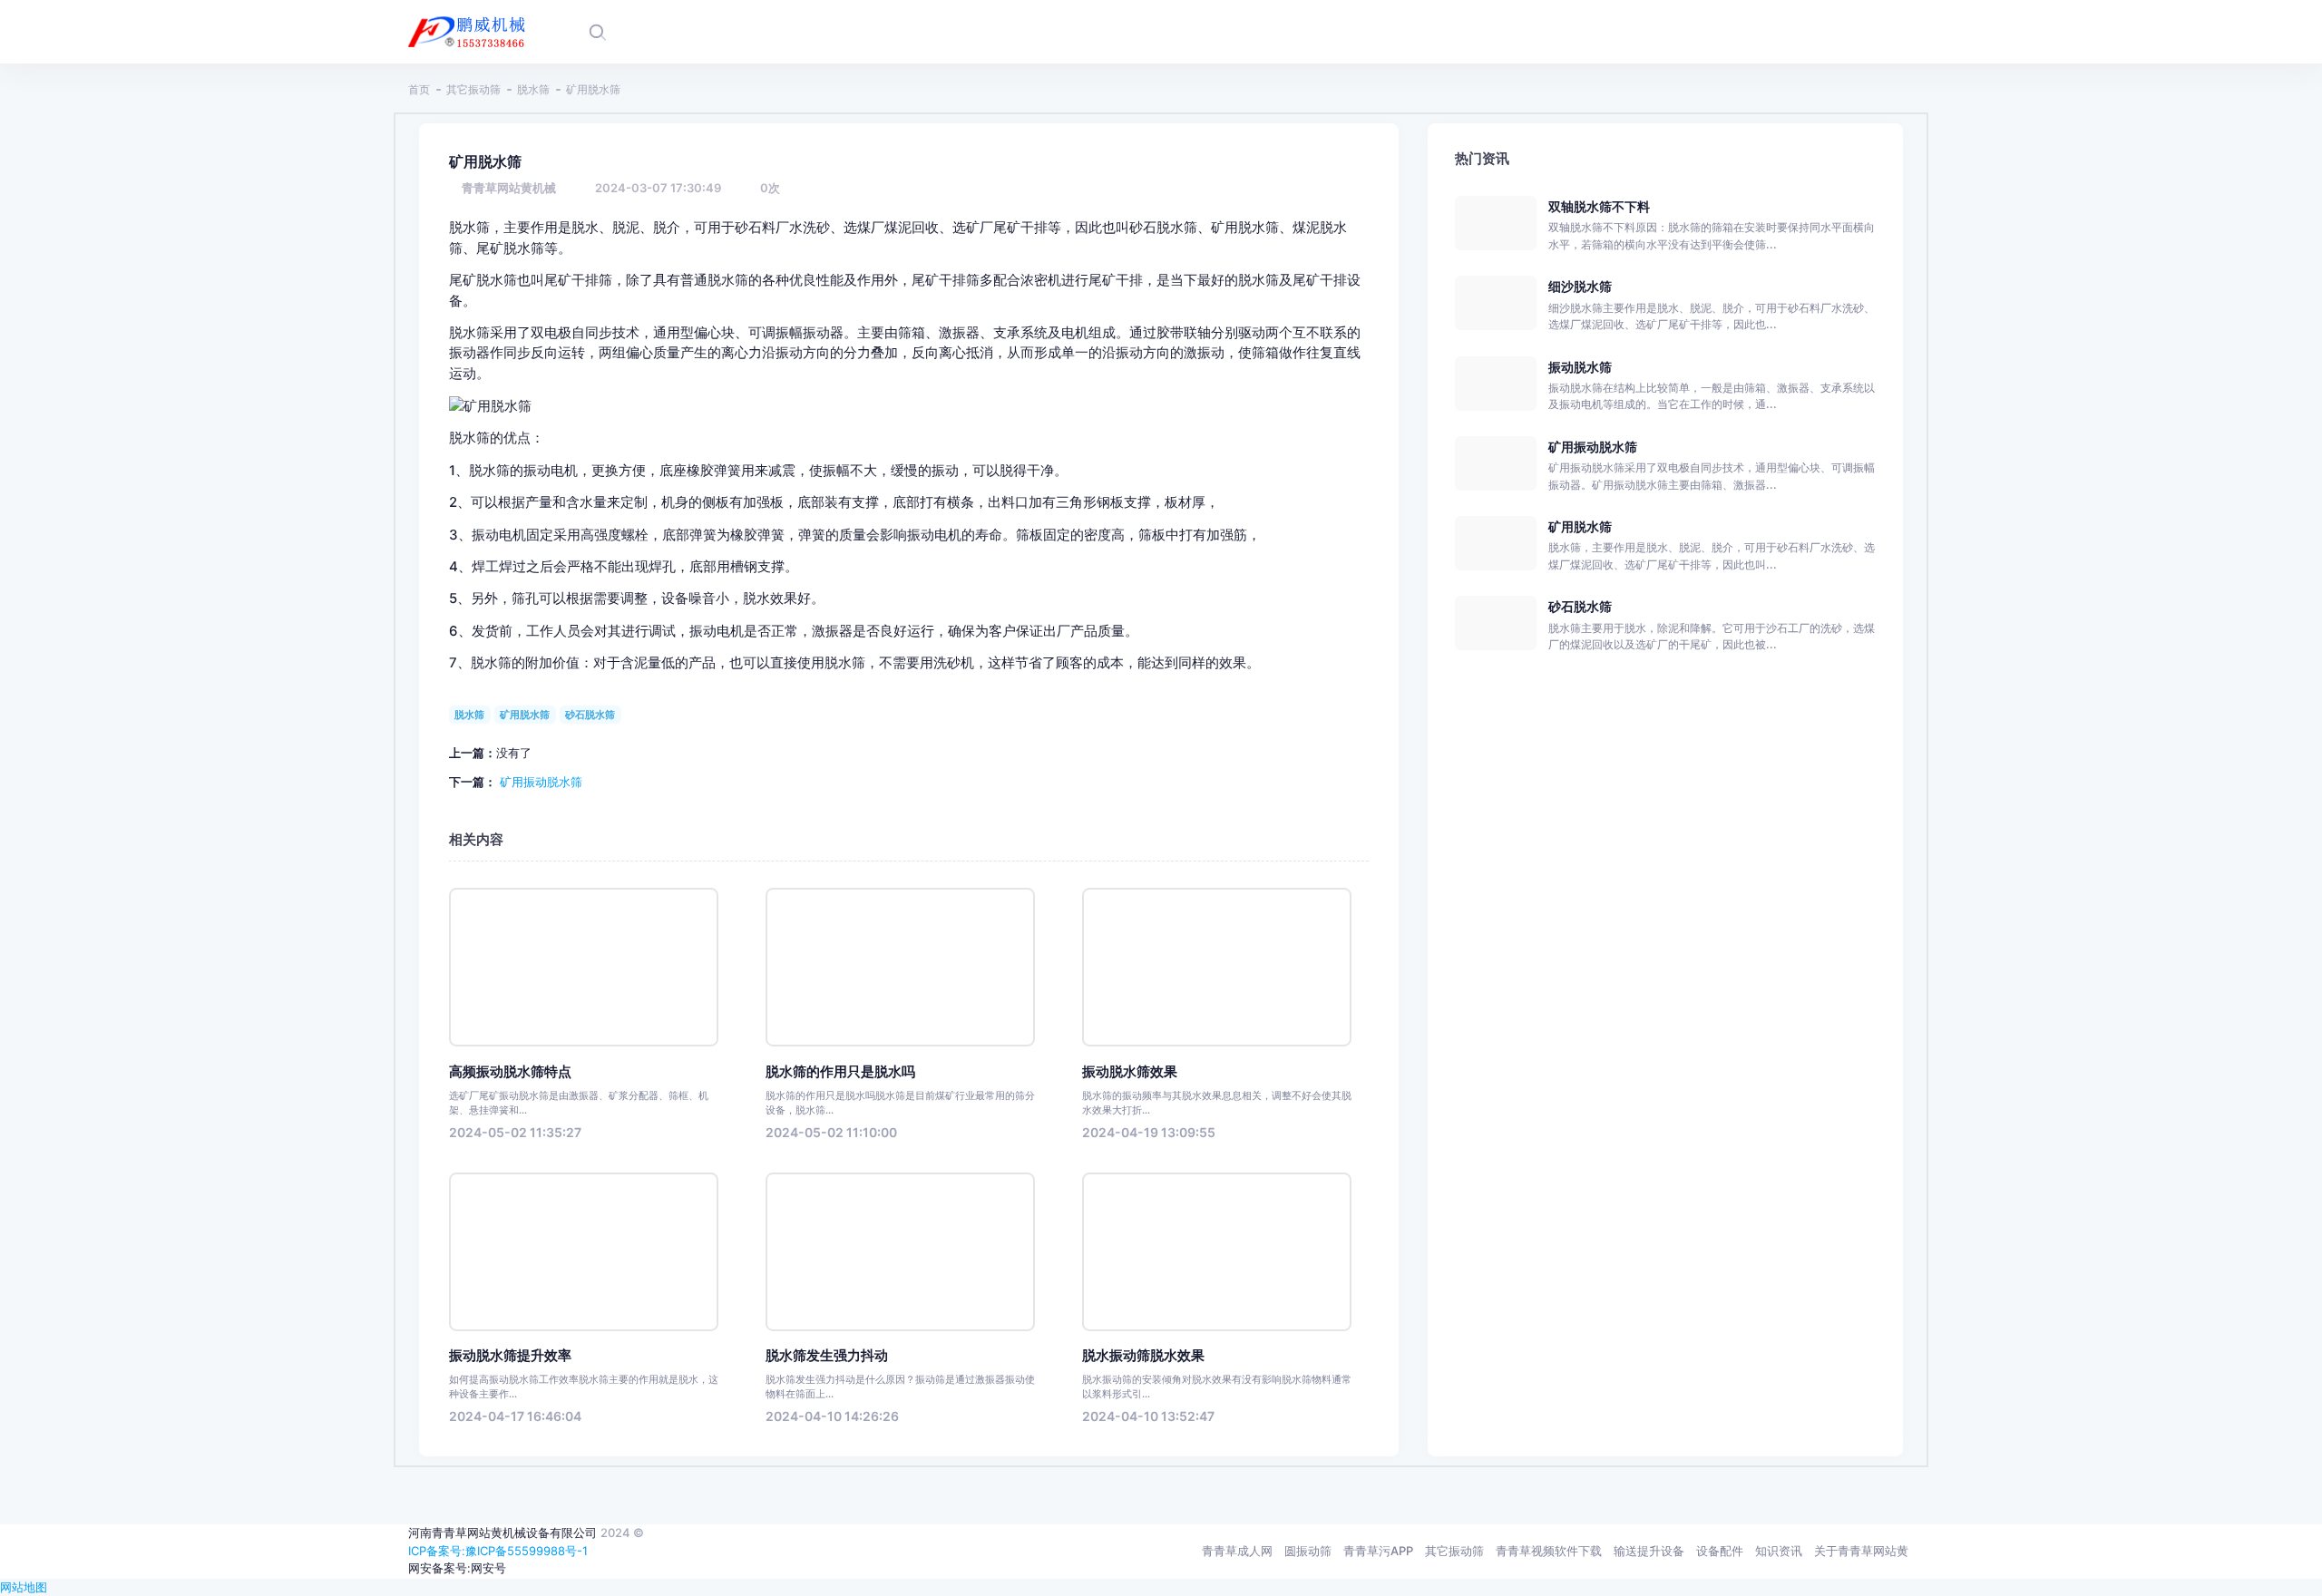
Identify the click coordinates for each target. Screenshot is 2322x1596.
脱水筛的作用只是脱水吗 (840, 1072)
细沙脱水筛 (1580, 286)
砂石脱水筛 (590, 715)
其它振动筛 (473, 89)
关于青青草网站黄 (1861, 1551)
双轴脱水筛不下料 (1599, 206)
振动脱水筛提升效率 (510, 1356)
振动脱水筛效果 (1130, 1072)
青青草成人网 (1237, 1551)
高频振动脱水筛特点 (510, 1072)
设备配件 (1720, 1551)
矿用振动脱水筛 (541, 782)
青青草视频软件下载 (1549, 1551)
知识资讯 (1779, 1551)
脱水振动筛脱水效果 (1143, 1356)
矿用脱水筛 (525, 715)
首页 (419, 89)
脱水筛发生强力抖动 (827, 1356)
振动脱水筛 (1580, 367)
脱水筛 (533, 89)
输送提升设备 (1649, 1551)
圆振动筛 (1308, 1551)
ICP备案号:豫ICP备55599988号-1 (498, 1551)
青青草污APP (1378, 1551)
